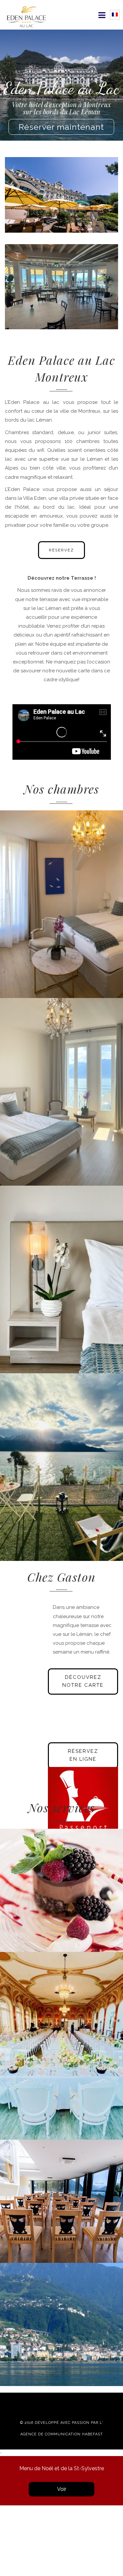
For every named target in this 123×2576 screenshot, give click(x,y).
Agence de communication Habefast (62, 2434)
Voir (62, 2489)
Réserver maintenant (61, 127)
